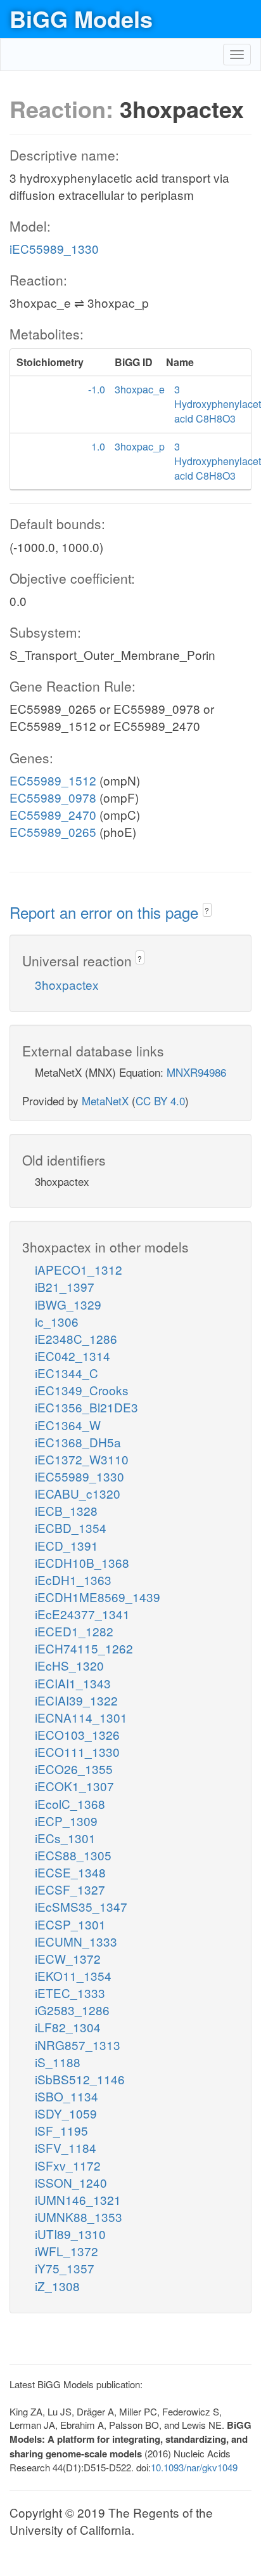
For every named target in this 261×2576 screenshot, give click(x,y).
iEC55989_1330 (54, 248)
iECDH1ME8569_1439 (98, 1597)
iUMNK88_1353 (79, 2217)
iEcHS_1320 (69, 1665)
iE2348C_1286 (76, 1338)
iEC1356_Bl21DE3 (86, 1407)
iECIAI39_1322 (76, 1700)
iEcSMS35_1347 (81, 1906)
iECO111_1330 (77, 1751)
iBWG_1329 (68, 1304)
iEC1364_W (68, 1425)
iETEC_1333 (70, 1993)
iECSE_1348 (70, 1872)
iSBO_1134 (67, 2096)
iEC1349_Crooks (82, 1390)
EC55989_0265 (53, 831)
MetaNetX (105, 1101)
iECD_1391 (67, 1545)
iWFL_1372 (67, 2251)
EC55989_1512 (53, 780)
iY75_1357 (65, 2268)
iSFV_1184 (66, 2147)
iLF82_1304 (68, 2027)
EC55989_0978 (53, 797)
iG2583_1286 (72, 2010)
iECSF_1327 (70, 1889)
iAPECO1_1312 (79, 1269)
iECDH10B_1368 (82, 1562)
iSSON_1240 (71, 2182)
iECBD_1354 (71, 1528)
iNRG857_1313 (78, 2045)
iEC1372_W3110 (82, 1459)
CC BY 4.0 (160, 1101)
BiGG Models (81, 18)
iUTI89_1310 (70, 2234)
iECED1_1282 (74, 1631)
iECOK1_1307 (74, 1786)
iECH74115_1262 (84, 1648)
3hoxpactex (67, 984)
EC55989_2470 (53, 814)
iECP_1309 (66, 1821)
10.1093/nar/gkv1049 (194, 2467)
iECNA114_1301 (81, 1717)
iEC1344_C (67, 1373)
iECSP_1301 (70, 1924)
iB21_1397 (65, 1286)
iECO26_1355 (74, 1769)
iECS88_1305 (73, 1855)
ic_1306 (57, 1321)
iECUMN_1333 (76, 1941)
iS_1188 (58, 2062)
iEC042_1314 (73, 1356)
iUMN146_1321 (78, 2199)
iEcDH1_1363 (73, 1580)
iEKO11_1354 (73, 1975)
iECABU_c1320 (78, 1493)
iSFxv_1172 (68, 2165)
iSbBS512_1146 (80, 2079)
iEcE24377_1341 (82, 1614)
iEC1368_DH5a (78, 1442)
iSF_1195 (61, 2130)
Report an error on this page (106, 912)
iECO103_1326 (77, 1734)
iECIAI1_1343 (73, 1683)
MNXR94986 (196, 1072)
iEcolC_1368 (70, 1804)
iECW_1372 (68, 1958)
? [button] (207, 910)
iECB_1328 (66, 1510)
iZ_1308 (57, 2286)
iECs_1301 (65, 1838)
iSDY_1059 (66, 2113)
